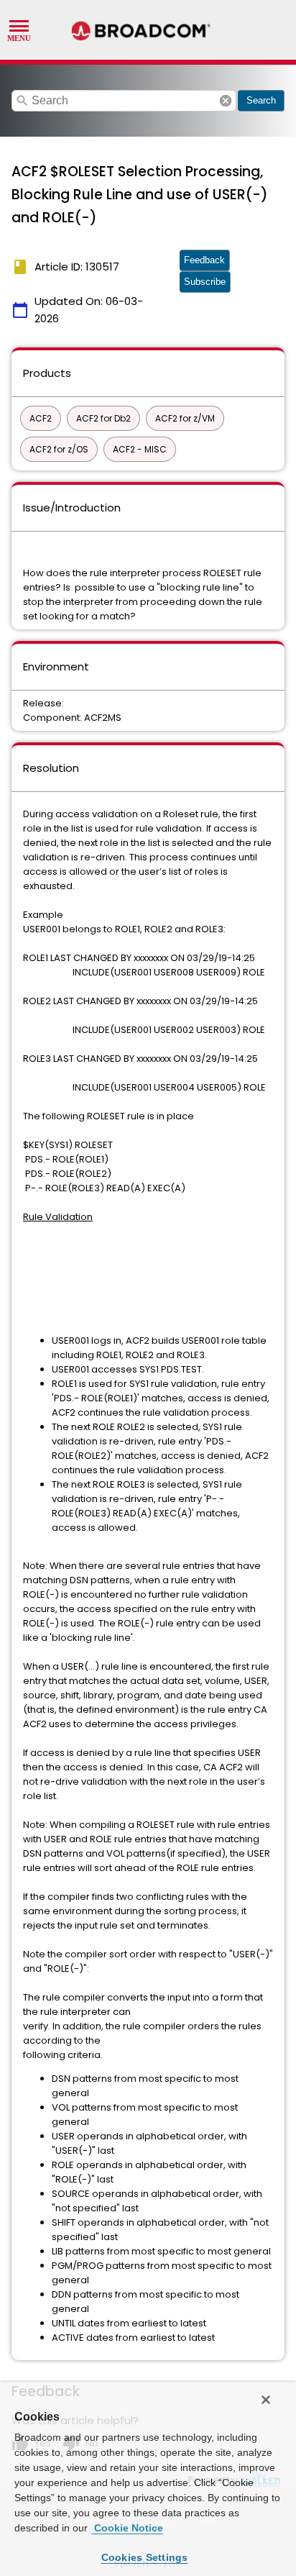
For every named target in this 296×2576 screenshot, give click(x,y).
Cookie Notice (127, 2528)
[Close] (266, 2400)
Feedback (204, 260)
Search (261, 100)
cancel (226, 101)
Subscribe (205, 282)
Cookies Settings (145, 2557)
